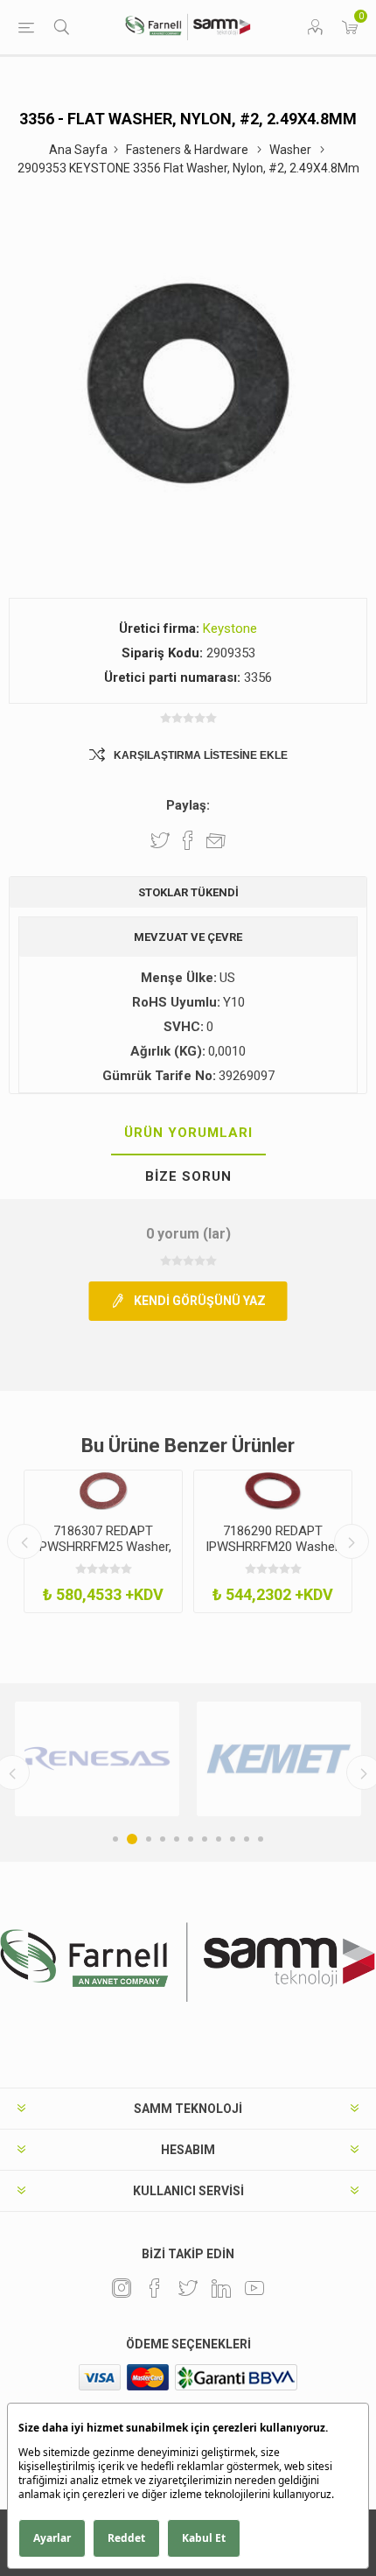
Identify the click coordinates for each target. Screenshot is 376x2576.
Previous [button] (24, 1541)
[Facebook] (155, 2288)
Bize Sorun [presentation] (188, 1176)
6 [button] (191, 1839)
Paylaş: (188, 805)
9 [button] (233, 1839)
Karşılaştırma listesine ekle (201, 755)
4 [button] (163, 1839)
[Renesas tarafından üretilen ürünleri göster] (97, 1759)
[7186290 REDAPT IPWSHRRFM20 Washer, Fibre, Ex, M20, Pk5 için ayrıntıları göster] (273, 1490)
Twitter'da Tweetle (160, 840)
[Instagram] (122, 2288)
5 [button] (177, 1839)
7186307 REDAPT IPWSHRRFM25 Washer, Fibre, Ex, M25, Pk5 (104, 1547)
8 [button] (219, 1839)
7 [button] (205, 1839)
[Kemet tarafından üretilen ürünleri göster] (279, 1759)
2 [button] (132, 1839)
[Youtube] (254, 2288)
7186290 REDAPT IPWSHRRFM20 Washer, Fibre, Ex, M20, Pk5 (273, 1547)
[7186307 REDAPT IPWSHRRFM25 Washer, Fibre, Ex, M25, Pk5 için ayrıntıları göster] (103, 1490)
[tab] (188, 1134)
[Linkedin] (221, 2288)
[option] (103, 1541)
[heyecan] (188, 2288)
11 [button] (261, 1839)
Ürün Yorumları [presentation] (188, 1133)
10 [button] (247, 1839)
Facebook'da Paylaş (188, 840)
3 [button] (149, 1839)
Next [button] (352, 1541)
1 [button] (115, 1839)
